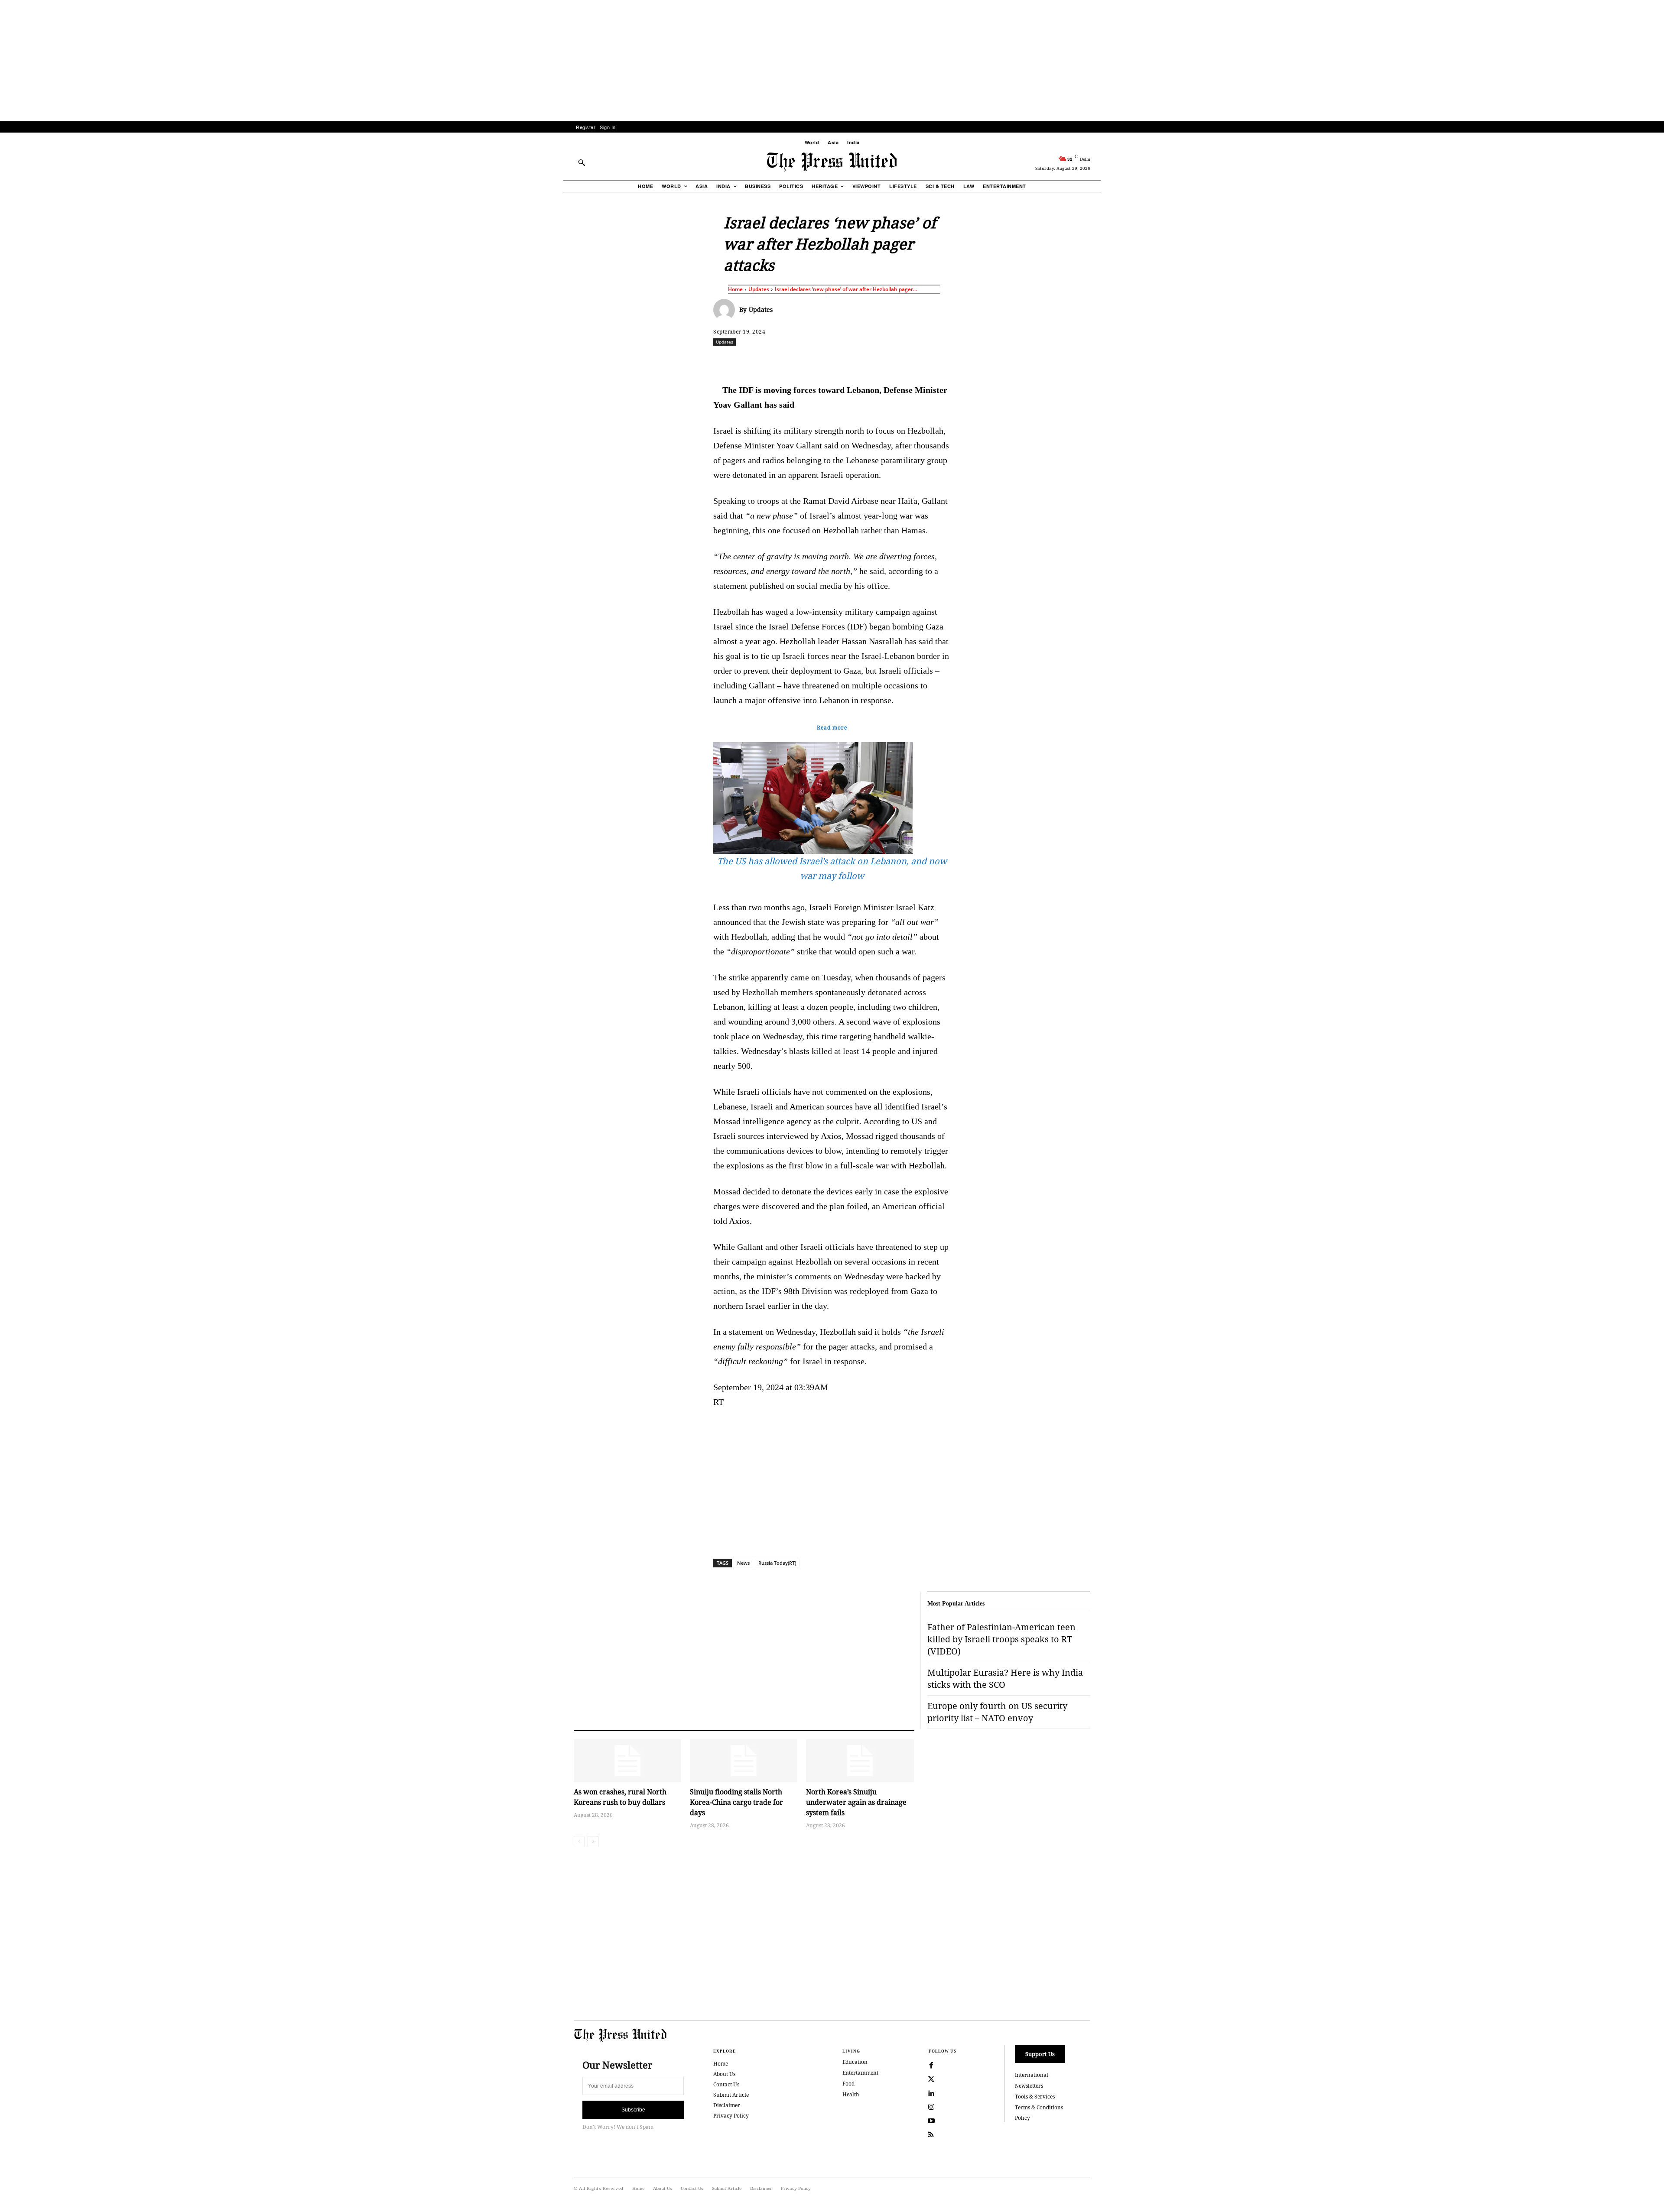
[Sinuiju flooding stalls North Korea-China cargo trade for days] (744, 1761)
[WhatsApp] (834, 361)
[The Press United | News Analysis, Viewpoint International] (832, 162)
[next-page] (593, 1842)
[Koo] (1093, 361)
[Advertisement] (832, 61)
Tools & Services (1035, 2097)
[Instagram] (931, 2107)
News (743, 1563)
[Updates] (726, 310)
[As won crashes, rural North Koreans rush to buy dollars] (627, 1761)
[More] (1114, 361)
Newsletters (1029, 2086)
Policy (1022, 2118)
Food (848, 2084)
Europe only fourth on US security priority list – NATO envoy (997, 1712)
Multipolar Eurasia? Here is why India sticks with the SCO (1005, 1678)
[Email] (894, 361)
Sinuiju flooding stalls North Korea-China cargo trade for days (736, 1802)
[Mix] (954, 361)
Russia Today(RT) (777, 1563)
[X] (794, 361)
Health (851, 2094)
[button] (582, 162)
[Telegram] (934, 361)
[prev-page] (579, 1842)
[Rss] (931, 2135)
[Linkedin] (854, 361)
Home (735, 289)
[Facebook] (774, 361)
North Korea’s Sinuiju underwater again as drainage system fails (856, 1802)
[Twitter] (931, 2079)
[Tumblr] (914, 361)
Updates (759, 289)
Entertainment (860, 2073)
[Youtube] (931, 2121)
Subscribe (633, 2110)
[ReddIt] (814, 361)
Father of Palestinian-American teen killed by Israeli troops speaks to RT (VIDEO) (1001, 1639)
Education (855, 2062)
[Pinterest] (874, 361)
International (1032, 2075)
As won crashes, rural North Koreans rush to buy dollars (620, 1797)
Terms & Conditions (1039, 2107)
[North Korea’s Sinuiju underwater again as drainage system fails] (860, 1761)
